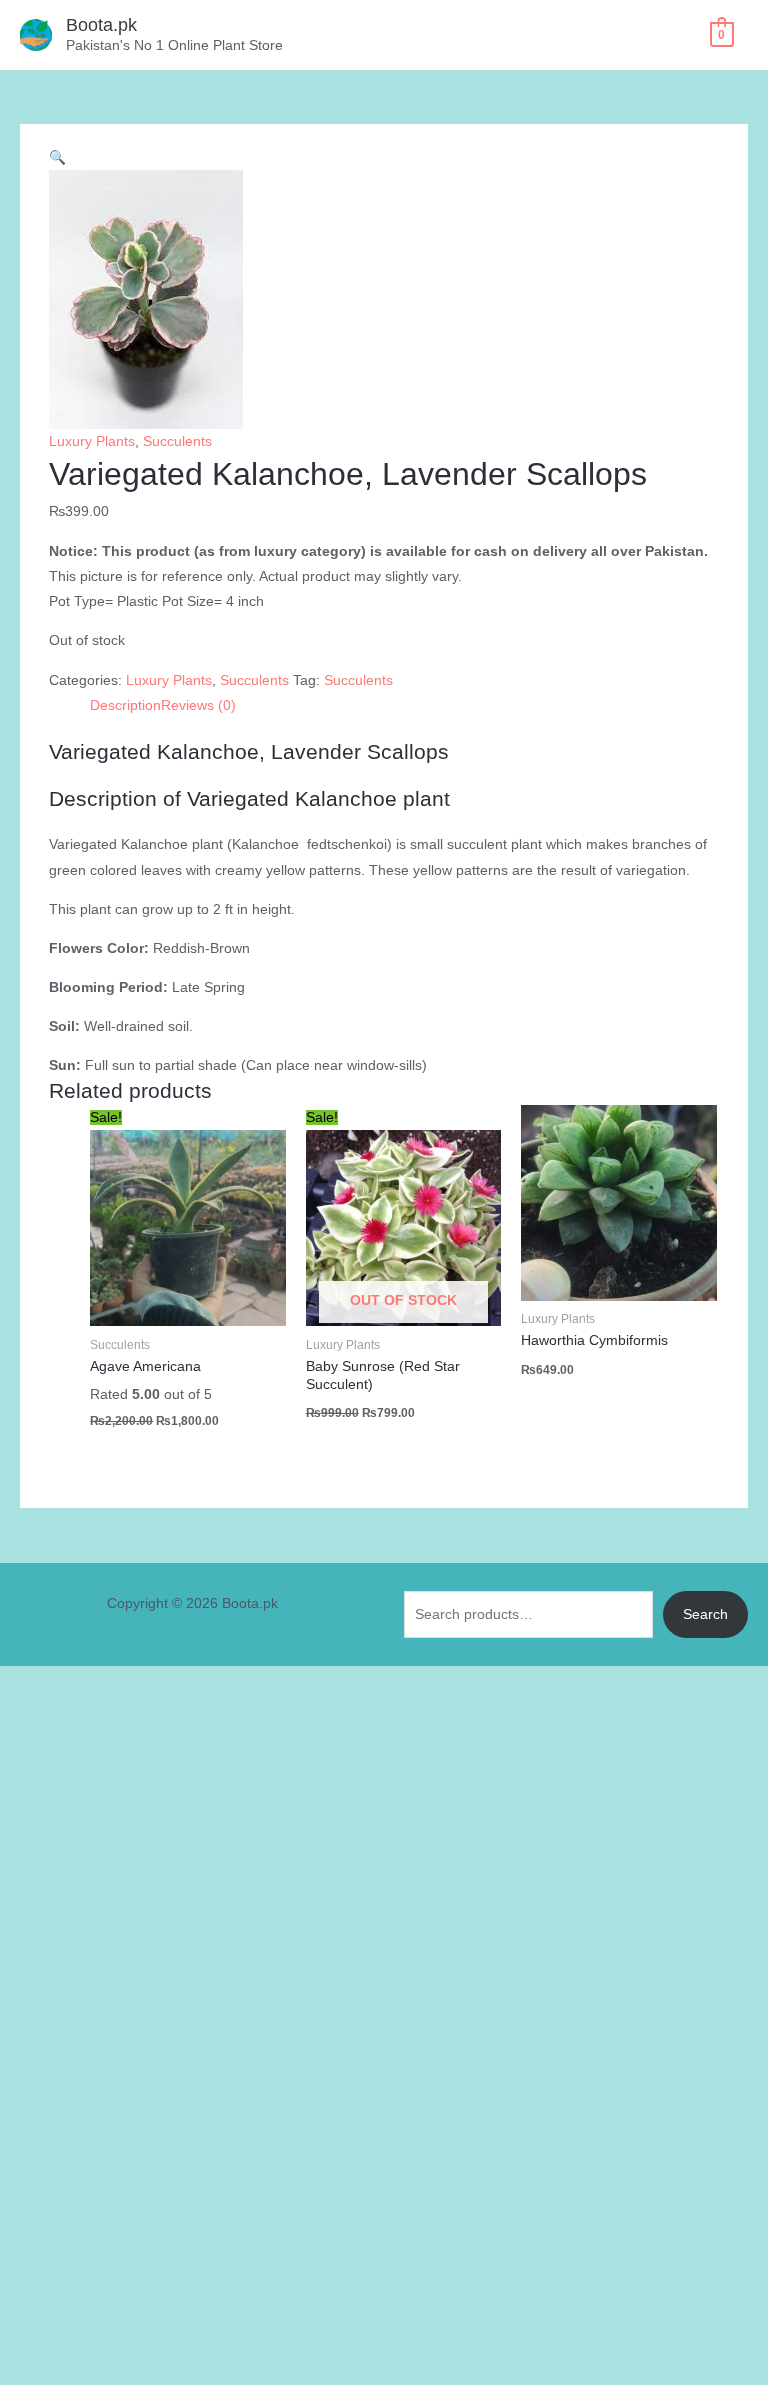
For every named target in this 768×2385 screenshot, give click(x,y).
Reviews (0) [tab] (198, 705)
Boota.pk (101, 24)
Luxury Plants (92, 441)
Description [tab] (125, 705)
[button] (57, 157)
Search (705, 1614)
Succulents (177, 441)
